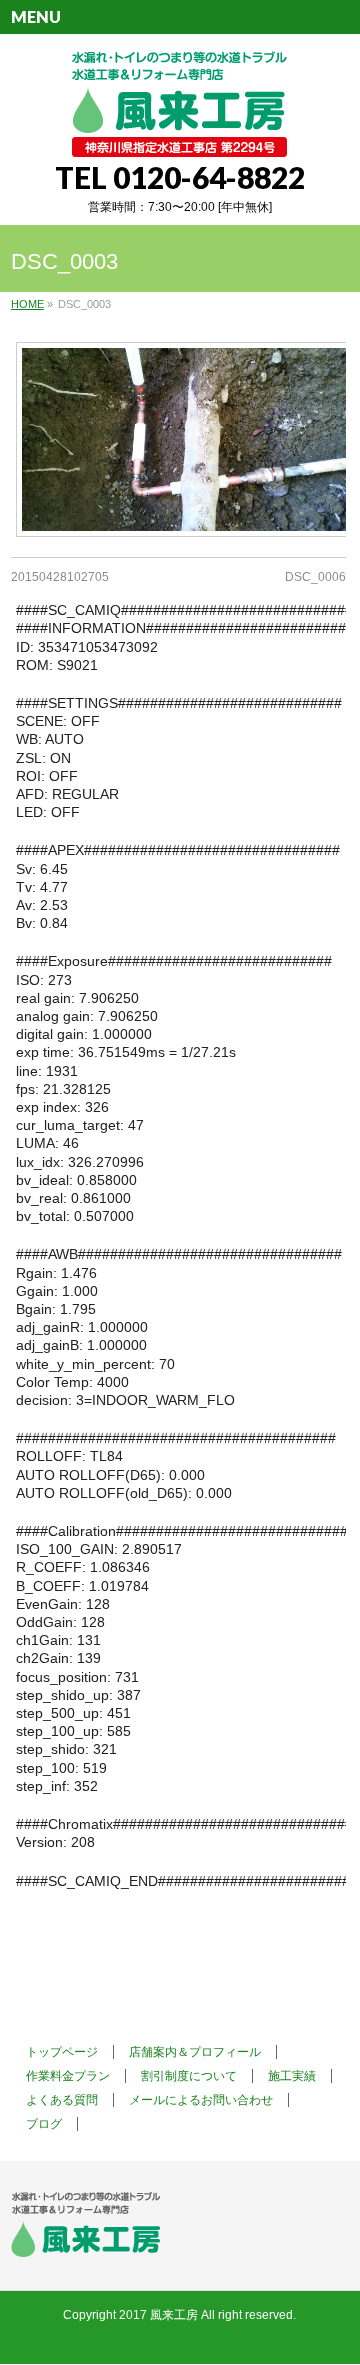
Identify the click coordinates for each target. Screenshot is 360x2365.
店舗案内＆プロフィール (195, 2052)
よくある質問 (62, 2100)
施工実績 (292, 2076)
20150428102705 (60, 577)
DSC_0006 (315, 577)
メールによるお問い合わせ (201, 2100)
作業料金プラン (68, 2076)
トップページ (62, 2052)
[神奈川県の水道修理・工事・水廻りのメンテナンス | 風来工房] (179, 134)
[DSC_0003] (178, 439)
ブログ (44, 2124)
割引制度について (189, 2076)
